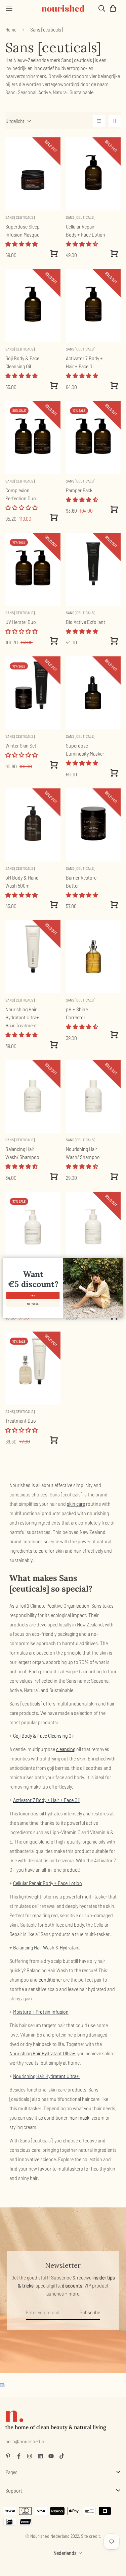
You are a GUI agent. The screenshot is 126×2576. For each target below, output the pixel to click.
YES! (33, 1296)
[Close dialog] (120, 1261)
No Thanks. (33, 1304)
